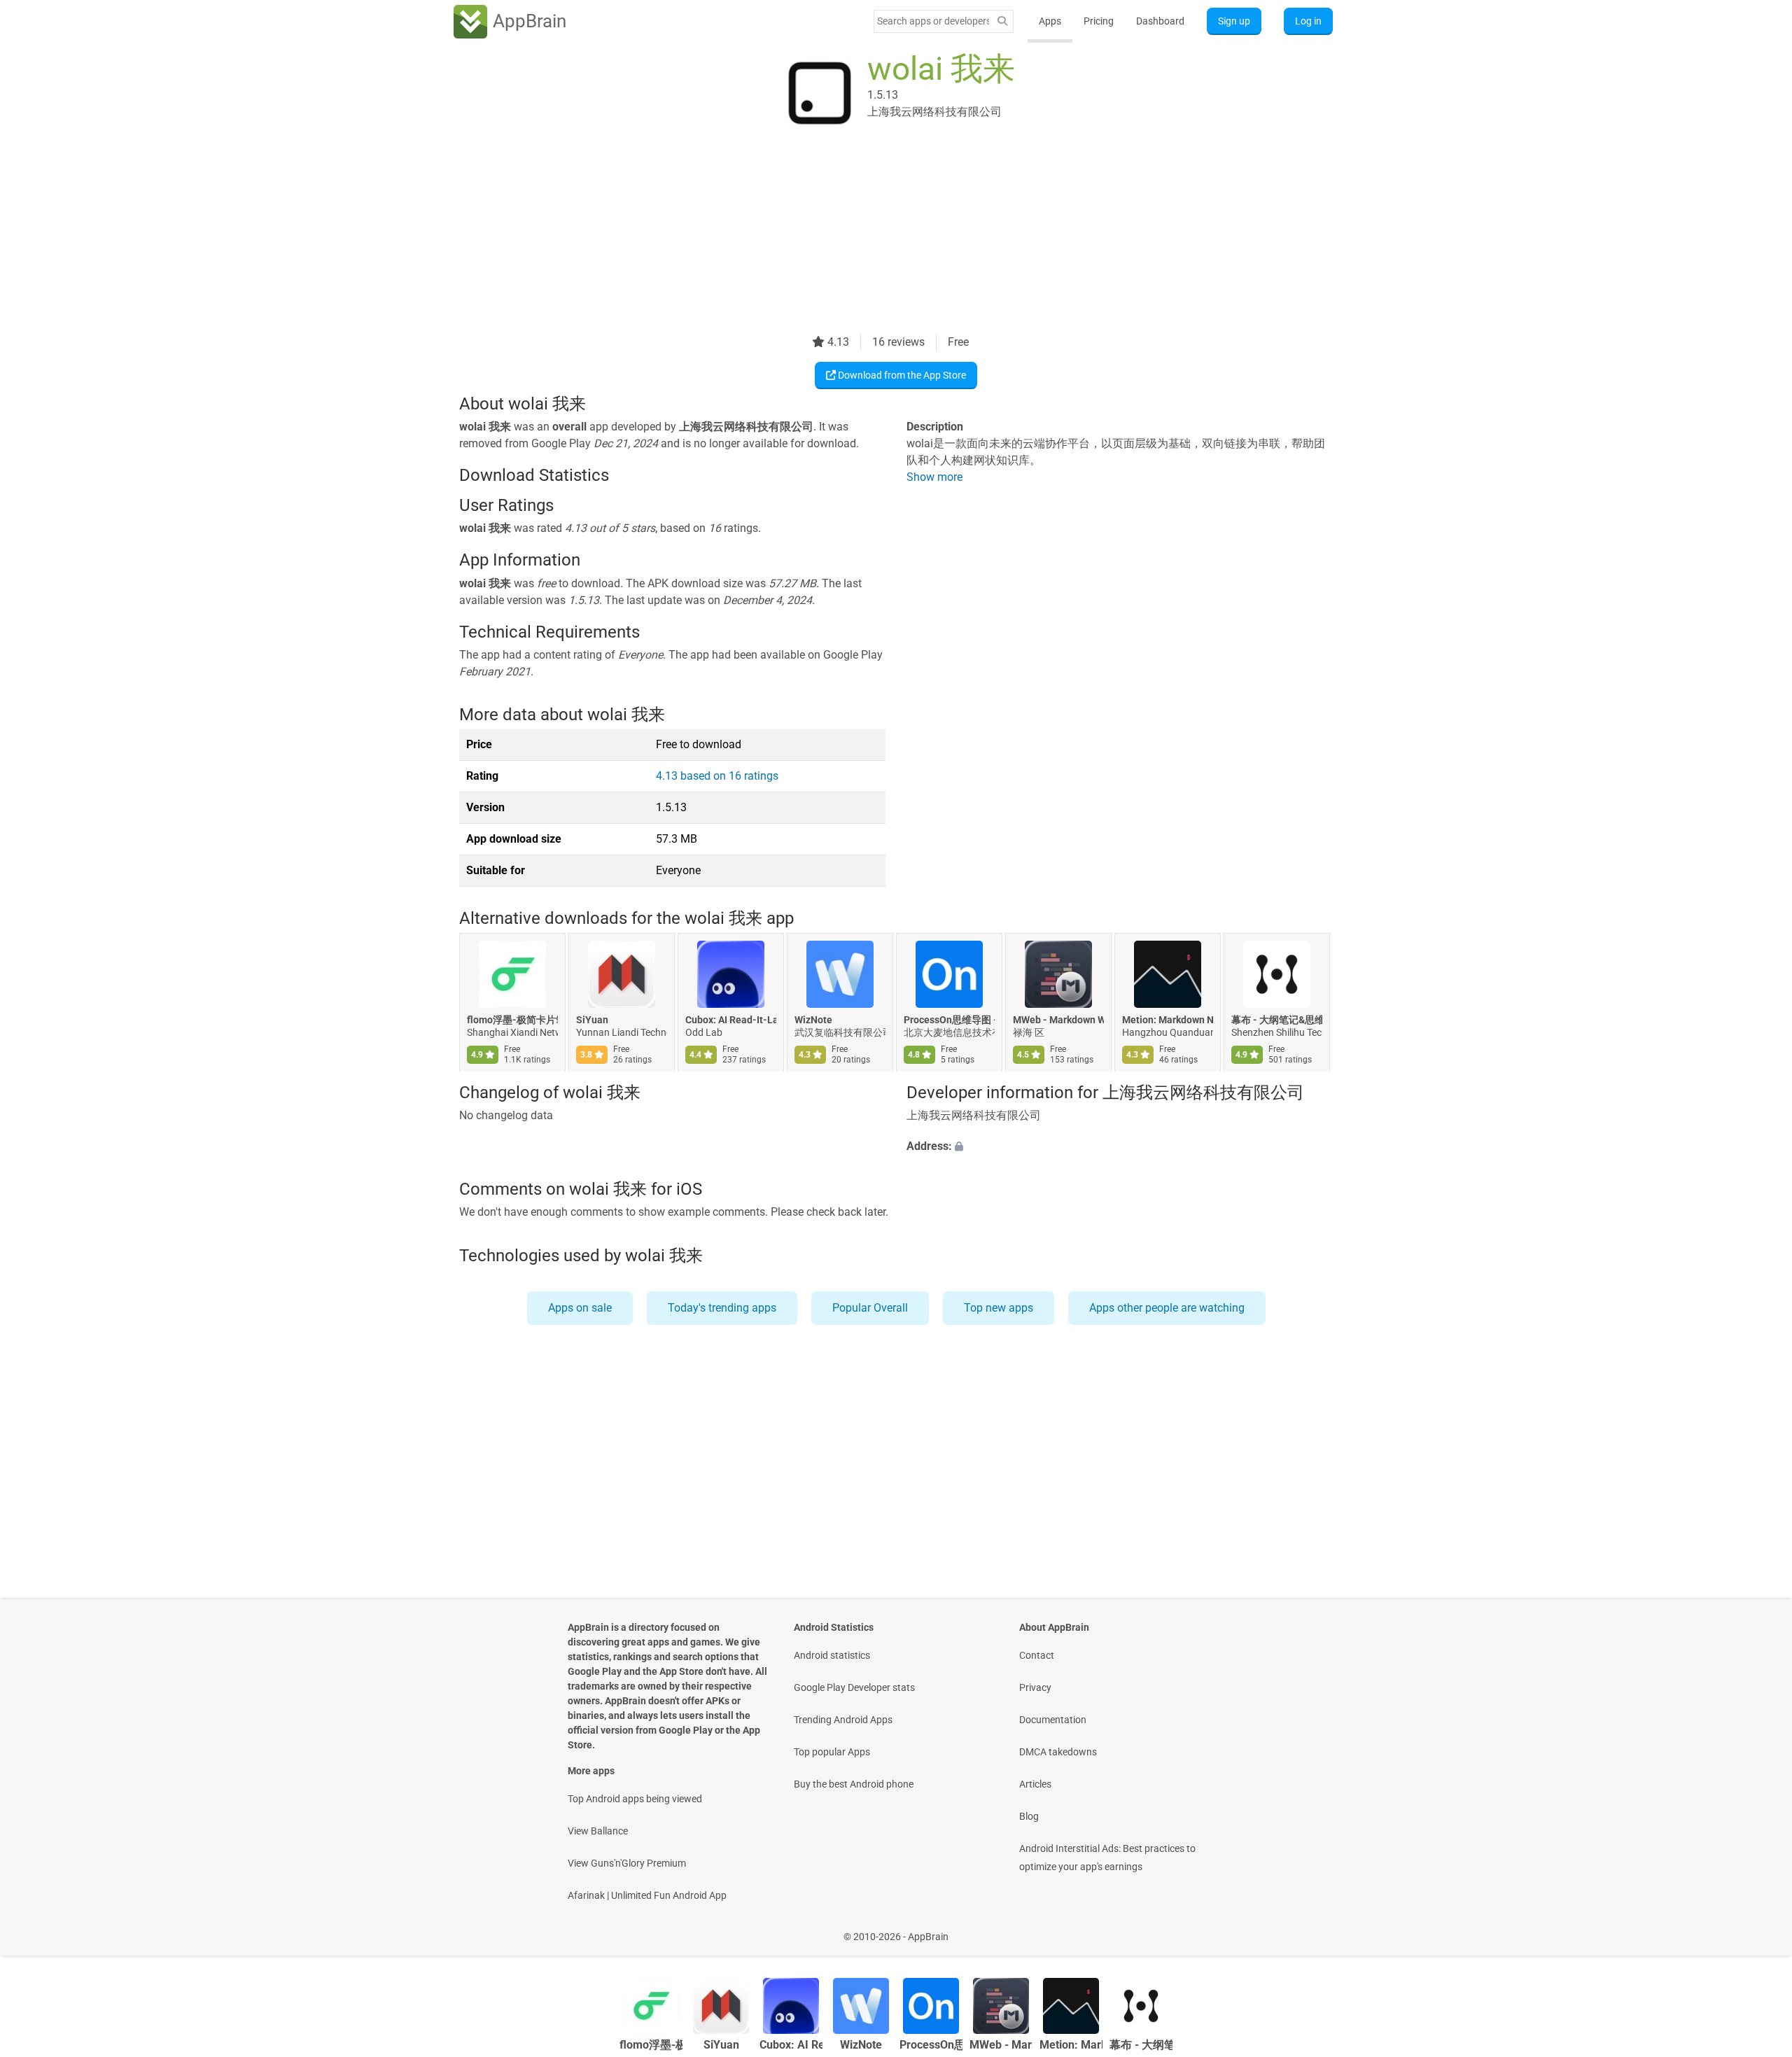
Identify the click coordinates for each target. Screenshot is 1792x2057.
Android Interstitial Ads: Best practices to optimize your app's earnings (1107, 1858)
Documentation (1053, 1720)
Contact (1037, 1655)
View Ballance (598, 1831)
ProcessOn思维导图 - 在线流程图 (949, 1020)
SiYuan (592, 1020)
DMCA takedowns (1058, 1752)
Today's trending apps (722, 1308)
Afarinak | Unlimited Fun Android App (647, 1895)
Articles (1035, 1784)
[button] (1120, 1146)
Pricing (1099, 21)
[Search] (1002, 21)
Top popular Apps (832, 1752)
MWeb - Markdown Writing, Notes (1058, 1020)
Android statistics (832, 1655)
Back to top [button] (1757, 1929)
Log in (1308, 21)
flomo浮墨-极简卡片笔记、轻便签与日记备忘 (512, 1020)
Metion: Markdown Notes (1168, 1020)
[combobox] (933, 21)
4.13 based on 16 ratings (717, 776)
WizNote (813, 1020)
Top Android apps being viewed (635, 1799)
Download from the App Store (901, 375)
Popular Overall (870, 1308)
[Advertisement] (879, 236)
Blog (1029, 1816)
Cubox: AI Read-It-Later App (731, 1020)
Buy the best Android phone (854, 1784)
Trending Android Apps (843, 1720)
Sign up (1234, 21)
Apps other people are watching (1167, 1308)
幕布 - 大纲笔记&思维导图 (1277, 1020)
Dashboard (1160, 21)
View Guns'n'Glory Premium (627, 1863)
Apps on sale (580, 1308)
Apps (1050, 21)
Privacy (1035, 1687)
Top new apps (999, 1308)
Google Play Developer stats (854, 1687)
